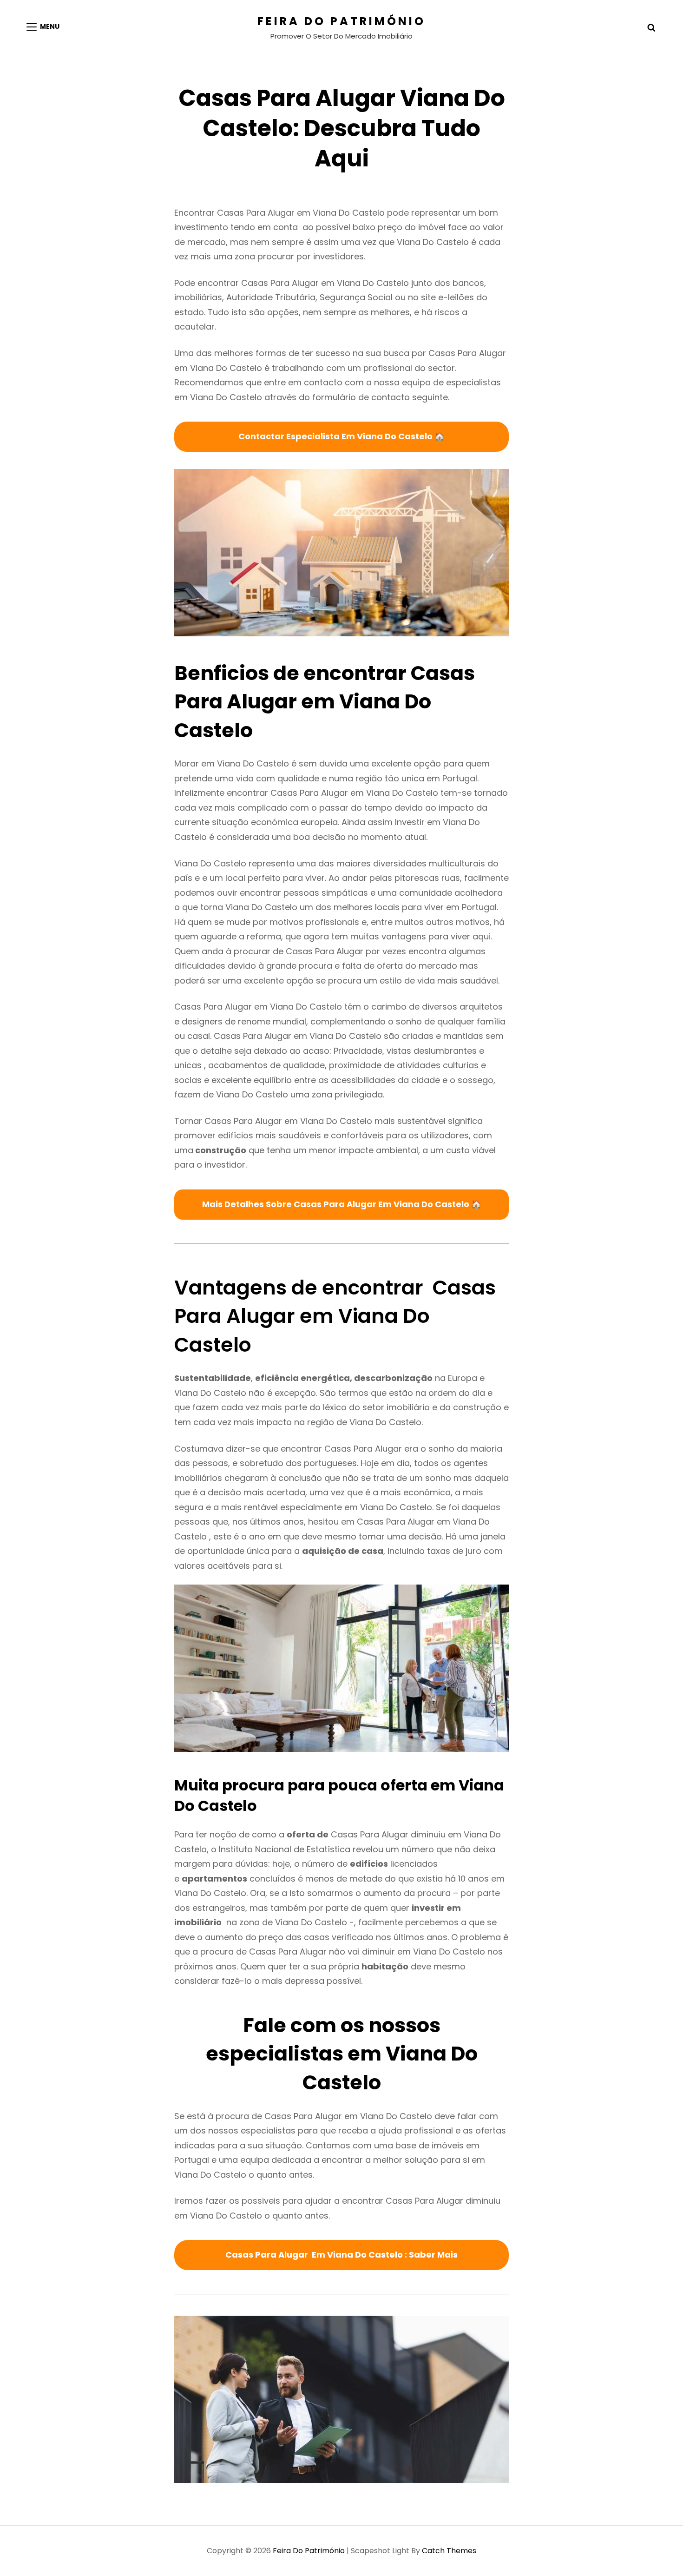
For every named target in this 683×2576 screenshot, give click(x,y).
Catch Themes (449, 2551)
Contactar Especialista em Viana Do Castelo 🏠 (341, 436)
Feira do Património (341, 21)
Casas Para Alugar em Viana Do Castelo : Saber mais (341, 2255)
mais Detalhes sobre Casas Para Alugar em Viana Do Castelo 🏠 (342, 1204)
